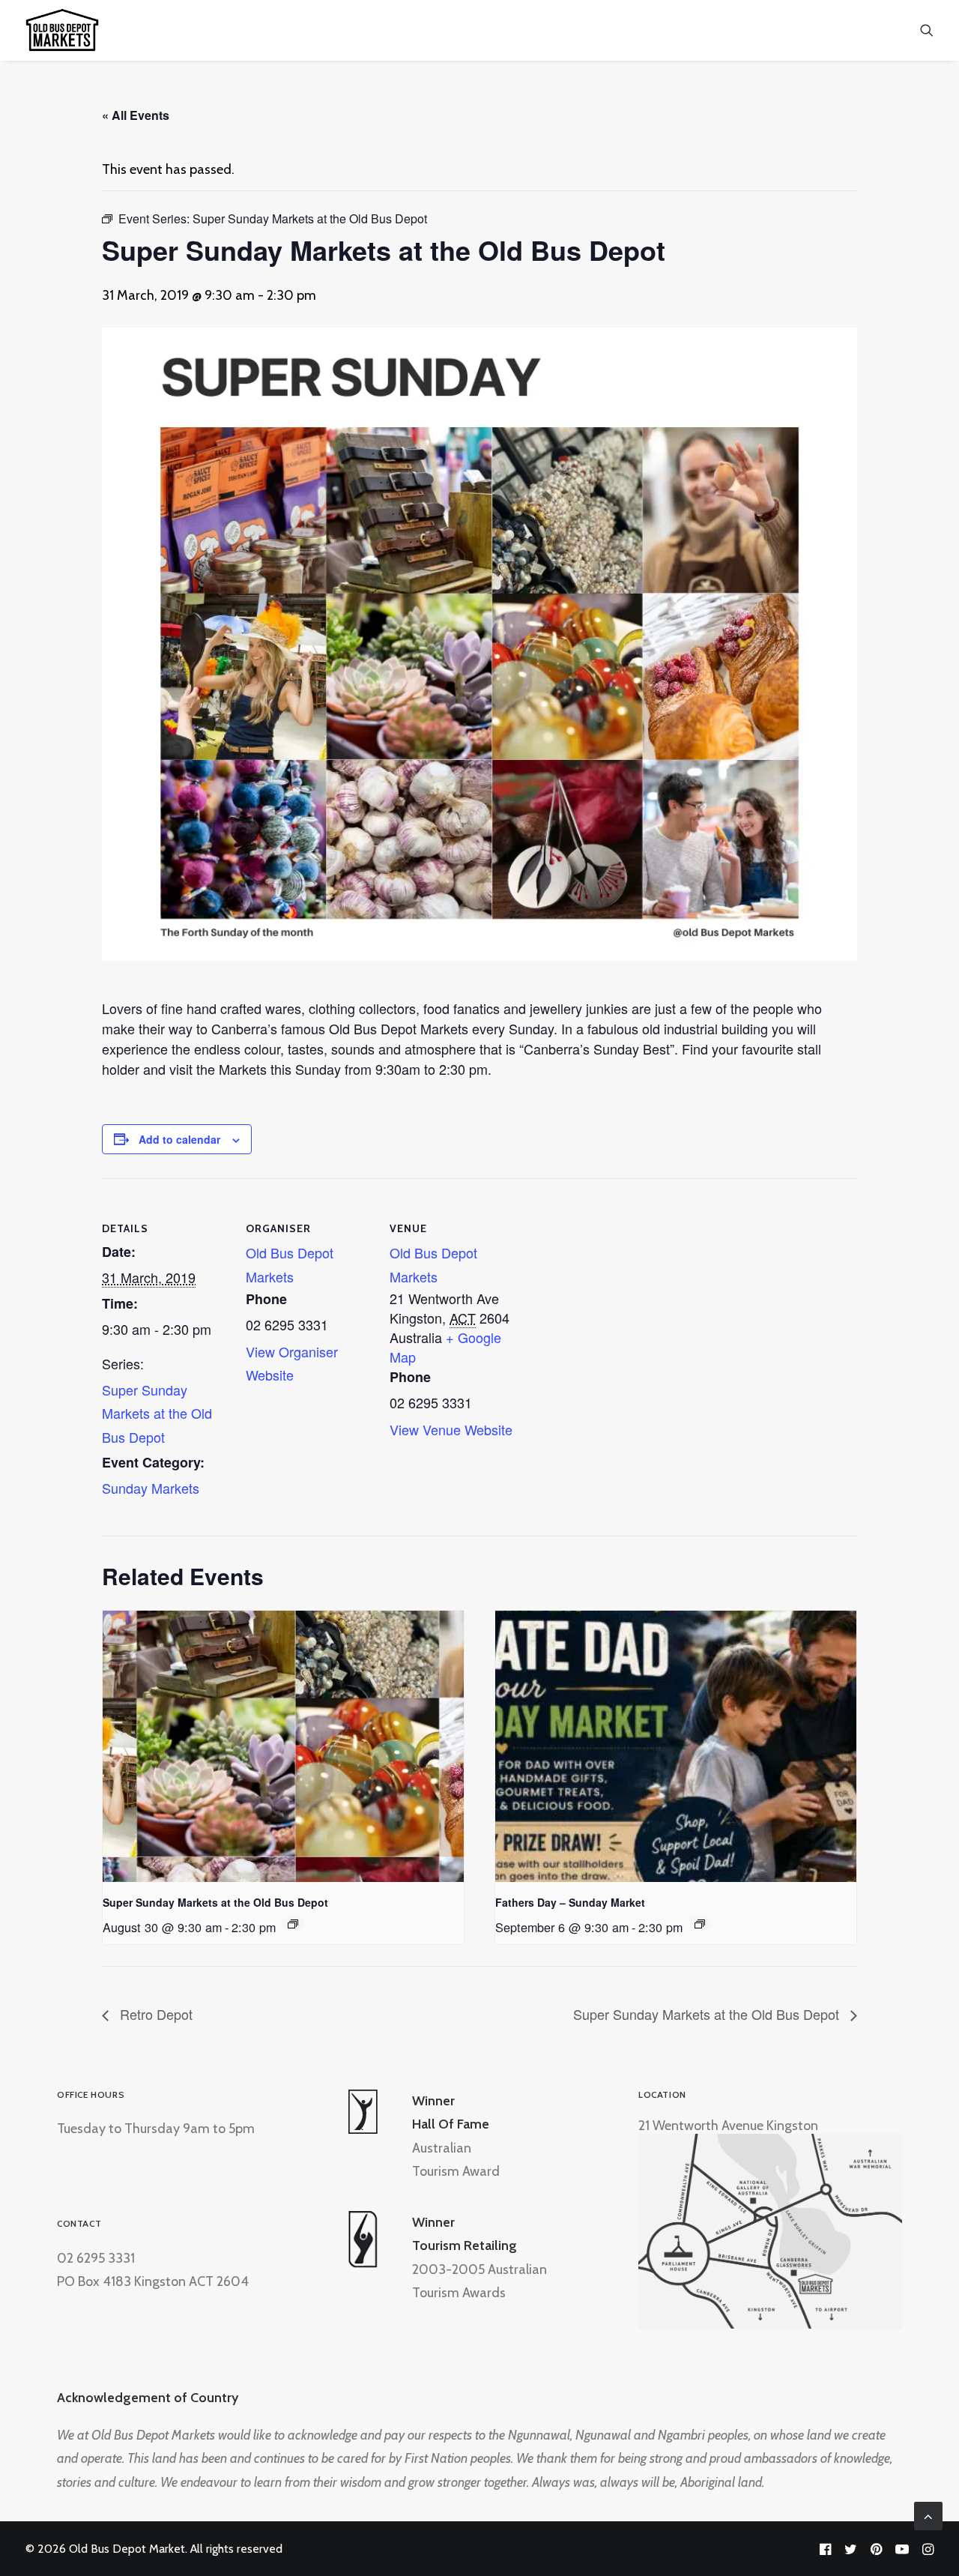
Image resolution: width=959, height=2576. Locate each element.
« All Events (136, 115)
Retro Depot (154, 2014)
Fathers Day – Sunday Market (570, 1902)
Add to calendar (179, 1139)
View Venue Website (451, 1429)
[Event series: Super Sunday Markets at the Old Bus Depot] (293, 1924)
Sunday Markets (151, 1488)
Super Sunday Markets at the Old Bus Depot (157, 1413)
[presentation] (283, 1746)
